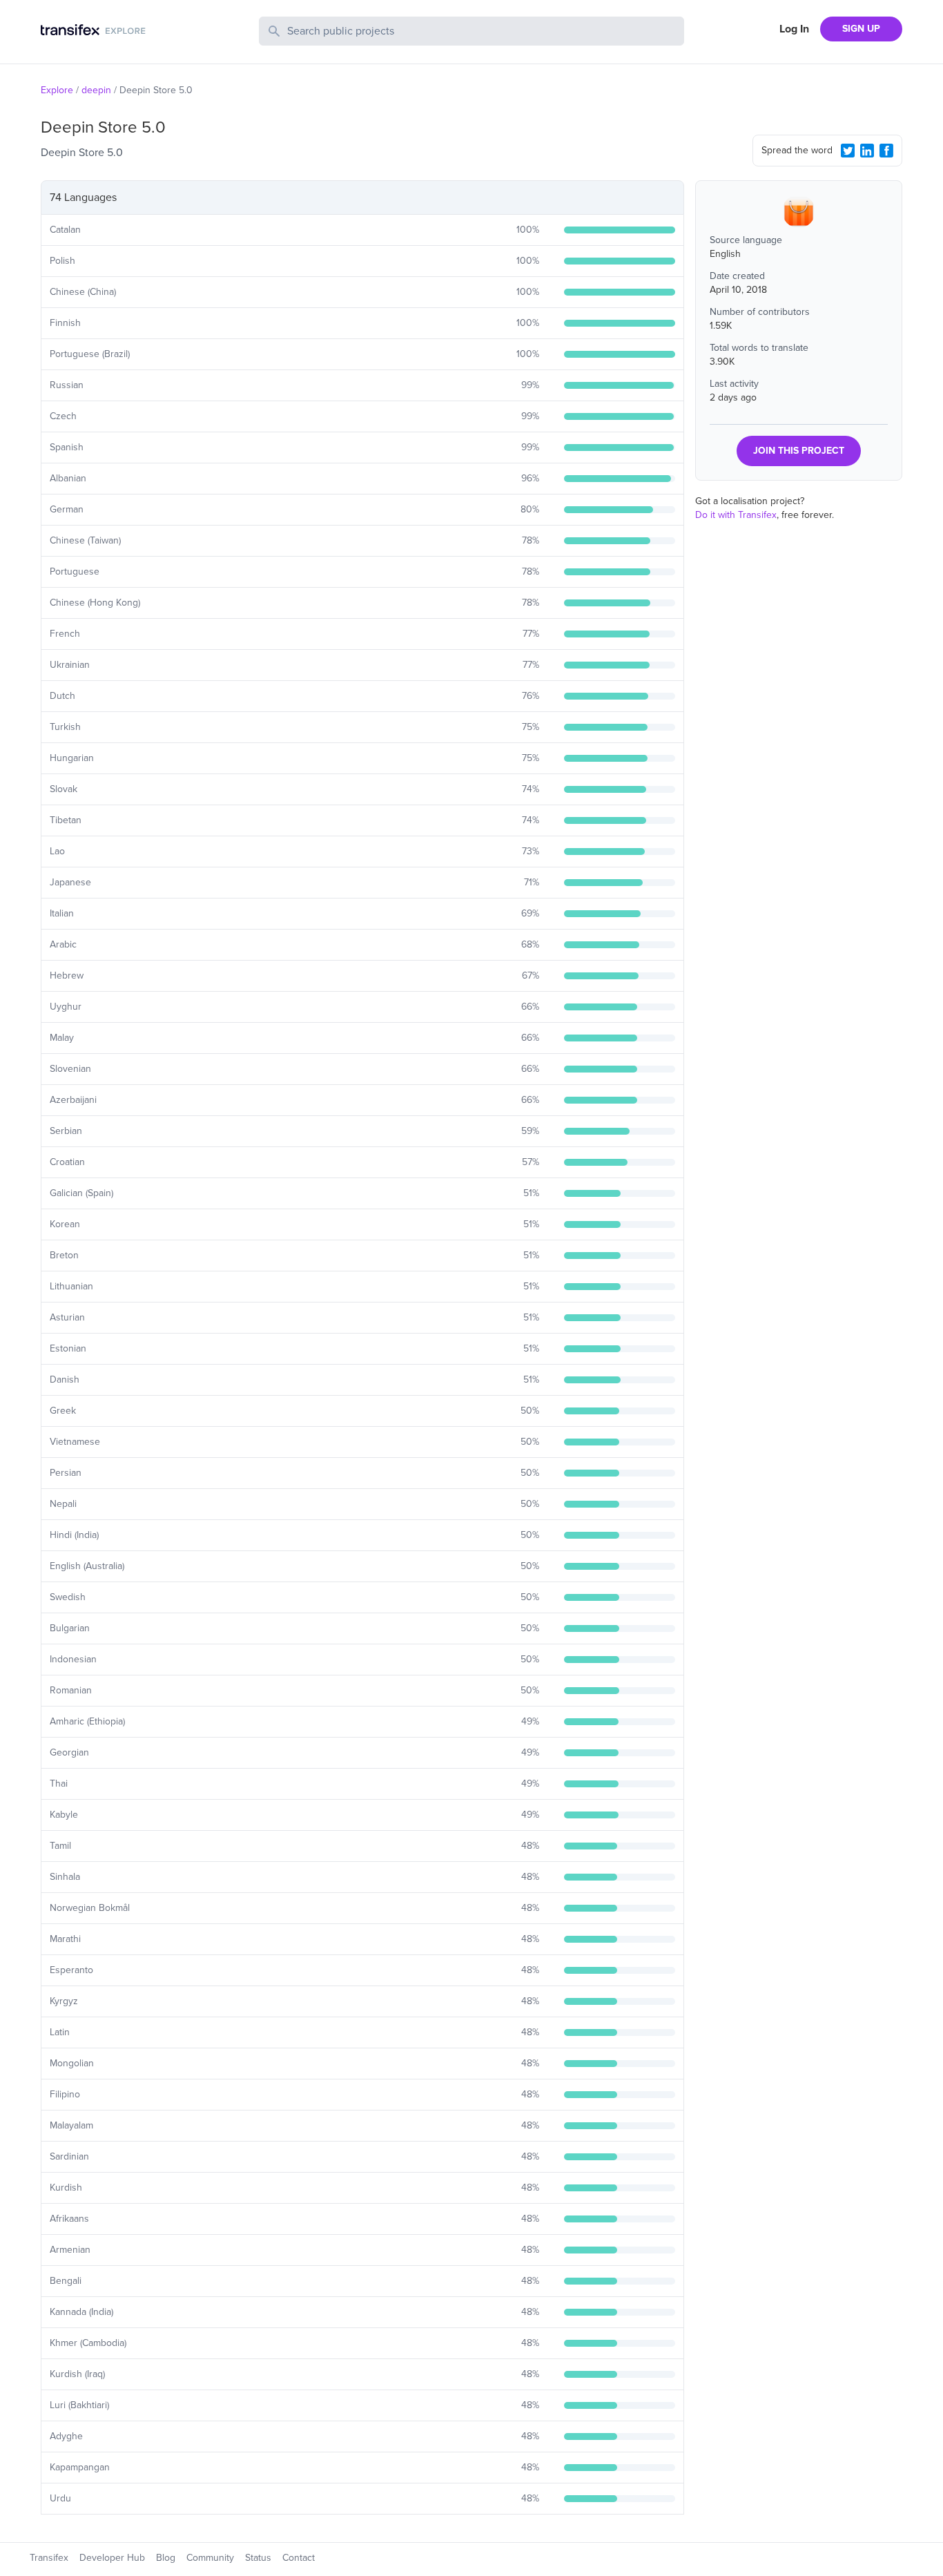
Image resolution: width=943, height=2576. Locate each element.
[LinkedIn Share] (867, 151)
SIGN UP (861, 29)
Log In (794, 29)
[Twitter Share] (848, 151)
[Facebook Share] (886, 151)
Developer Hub (112, 2558)
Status (258, 2558)
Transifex (49, 2558)
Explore (57, 90)
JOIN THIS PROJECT (799, 451)
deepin (96, 90)
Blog (166, 2558)
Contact (299, 2558)
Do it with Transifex (736, 515)
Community (210, 2558)
